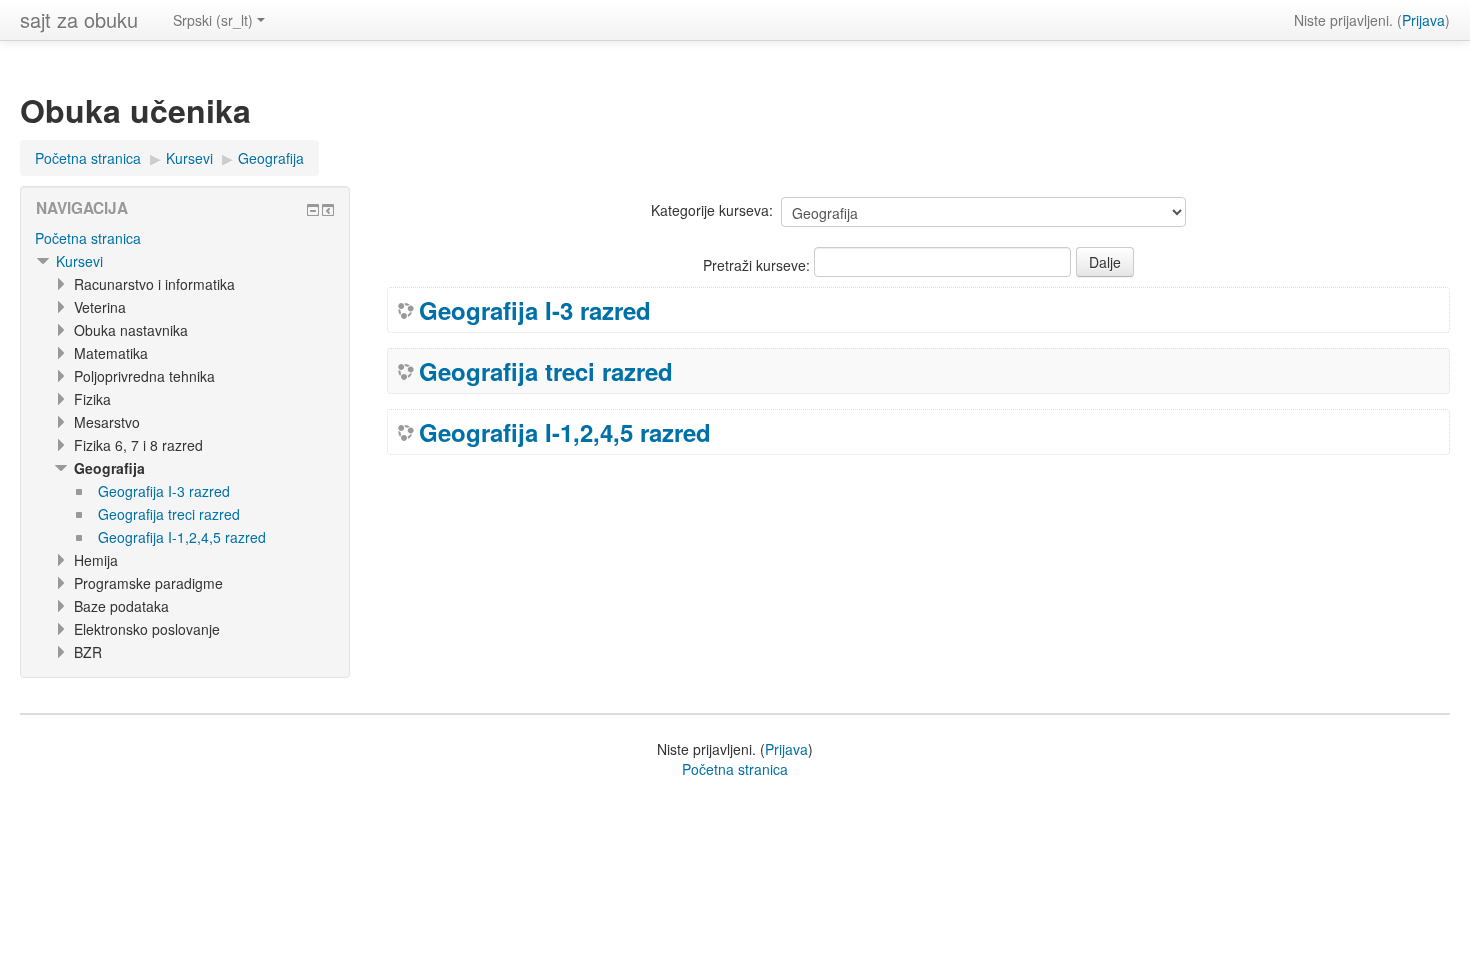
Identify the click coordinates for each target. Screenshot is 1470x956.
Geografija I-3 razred (535, 310)
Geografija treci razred (546, 371)
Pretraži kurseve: (758, 265)
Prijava (1423, 20)
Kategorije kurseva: (712, 210)
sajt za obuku (79, 19)
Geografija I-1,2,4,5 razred (565, 432)
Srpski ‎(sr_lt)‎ (213, 20)
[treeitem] (185, 238)
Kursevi (79, 261)
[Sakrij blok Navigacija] (313, 210)
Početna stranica (88, 238)
